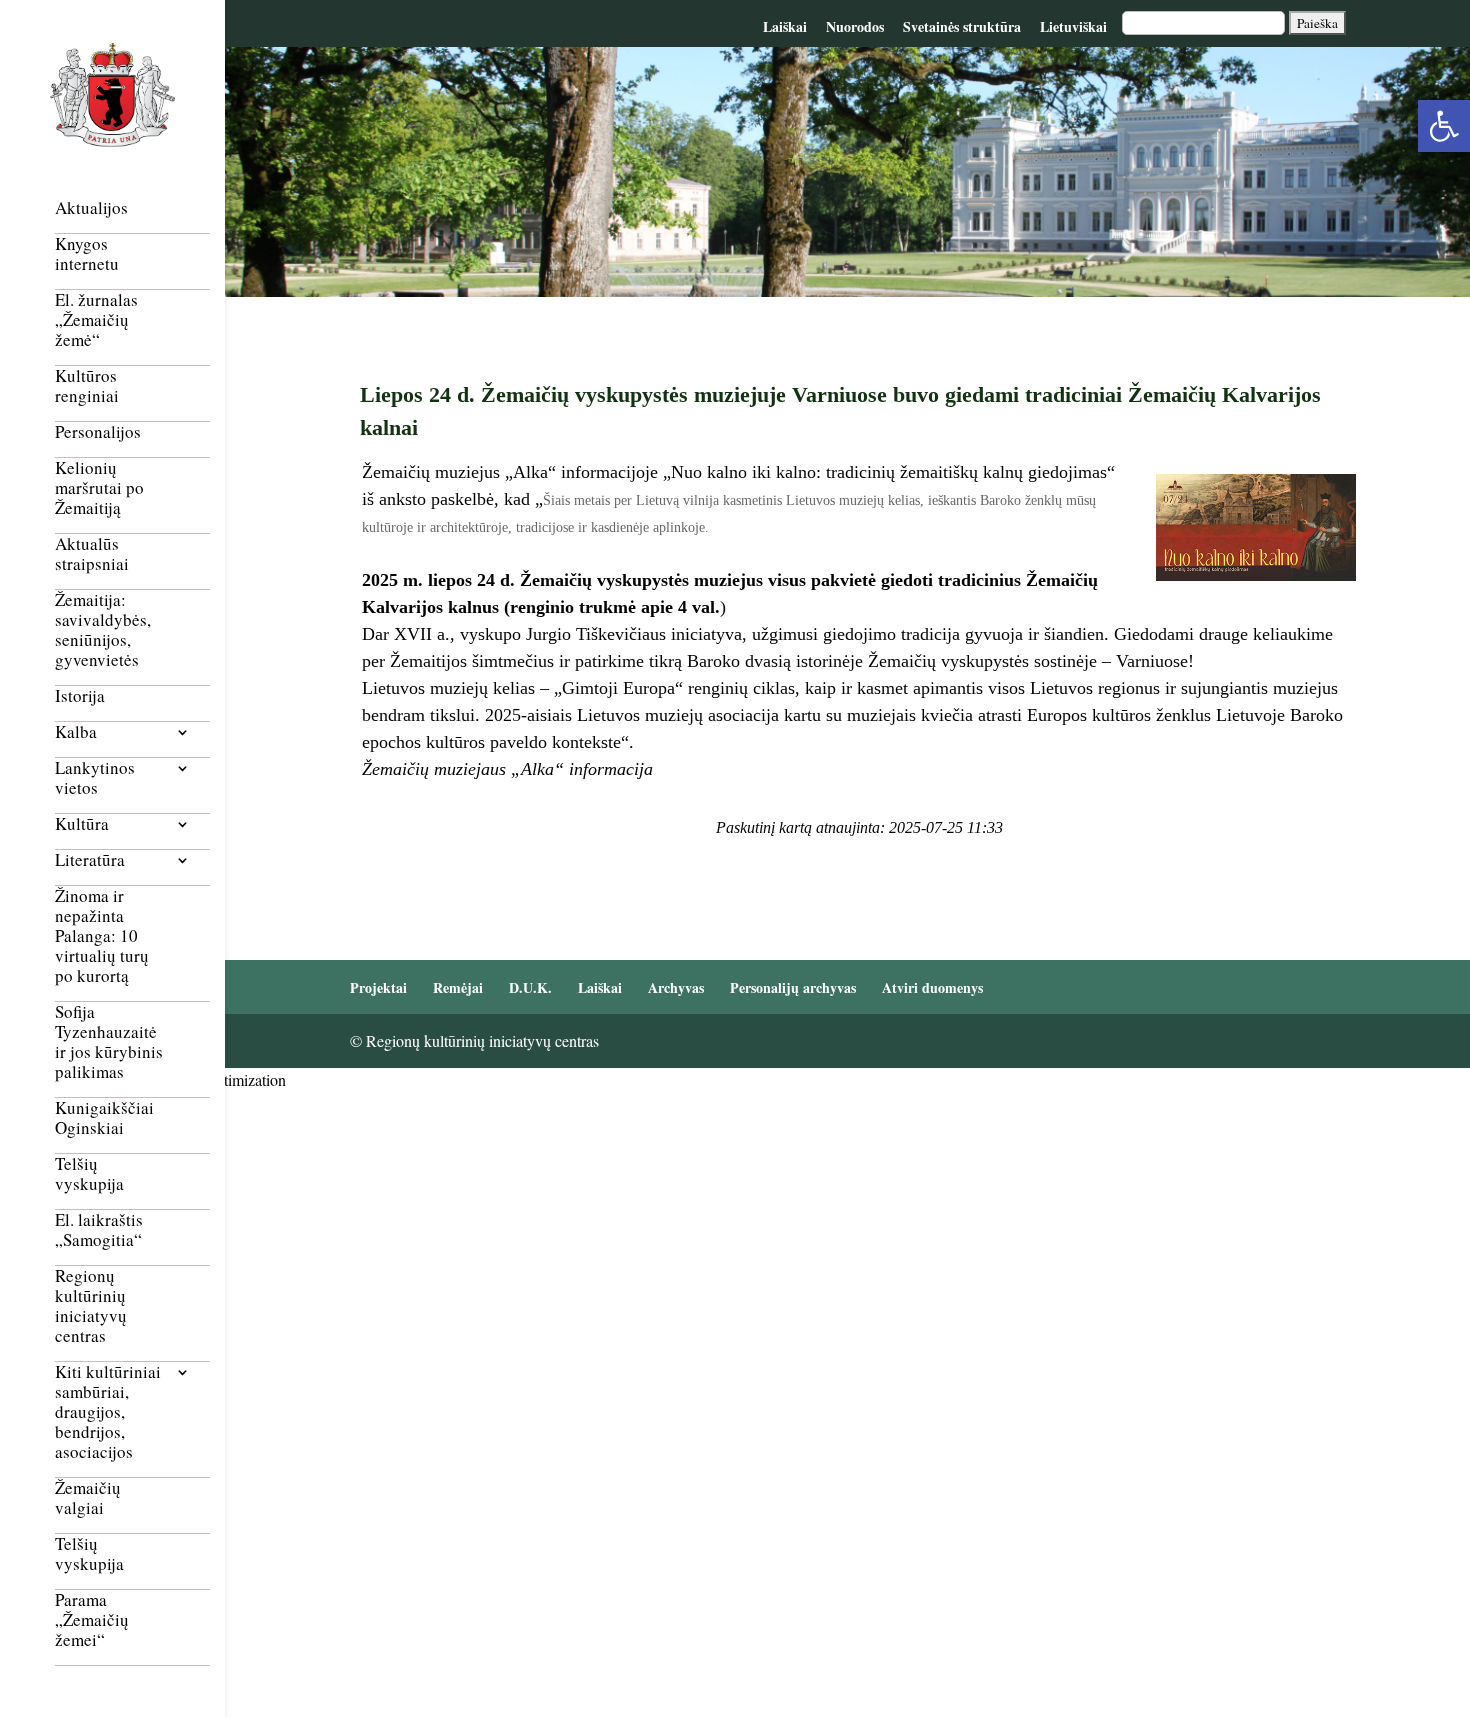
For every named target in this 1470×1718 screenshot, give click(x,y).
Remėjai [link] (458, 987)
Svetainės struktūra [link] (962, 26)
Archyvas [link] (676, 987)
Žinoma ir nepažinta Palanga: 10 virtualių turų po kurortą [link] (102, 936)
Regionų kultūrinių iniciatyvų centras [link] (91, 1306)
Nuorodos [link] (855, 26)
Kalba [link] (76, 732)
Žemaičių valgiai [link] (88, 1498)
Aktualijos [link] (91, 208)
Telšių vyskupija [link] (89, 1174)
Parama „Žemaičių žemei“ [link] (92, 1620)
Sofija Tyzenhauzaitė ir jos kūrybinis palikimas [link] (109, 1042)
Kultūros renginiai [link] (87, 386)
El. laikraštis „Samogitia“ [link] (99, 1230)
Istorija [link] (80, 696)
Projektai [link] (378, 987)
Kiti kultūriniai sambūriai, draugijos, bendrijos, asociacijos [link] (108, 1412)
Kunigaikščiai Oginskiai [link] (104, 1118)
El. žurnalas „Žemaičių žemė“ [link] (96, 320)
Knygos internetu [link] (87, 254)
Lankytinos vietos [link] (95, 778)
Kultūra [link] (82, 824)
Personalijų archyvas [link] (793, 987)
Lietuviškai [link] (1073, 26)
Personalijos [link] (98, 432)
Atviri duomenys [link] (932, 987)
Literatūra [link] (90, 860)
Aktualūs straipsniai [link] (92, 554)
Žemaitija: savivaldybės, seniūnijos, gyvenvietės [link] (103, 630)
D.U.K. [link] (530, 987)
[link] (1444, 126)
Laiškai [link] (785, 26)
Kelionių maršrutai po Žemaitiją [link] (99, 488)
